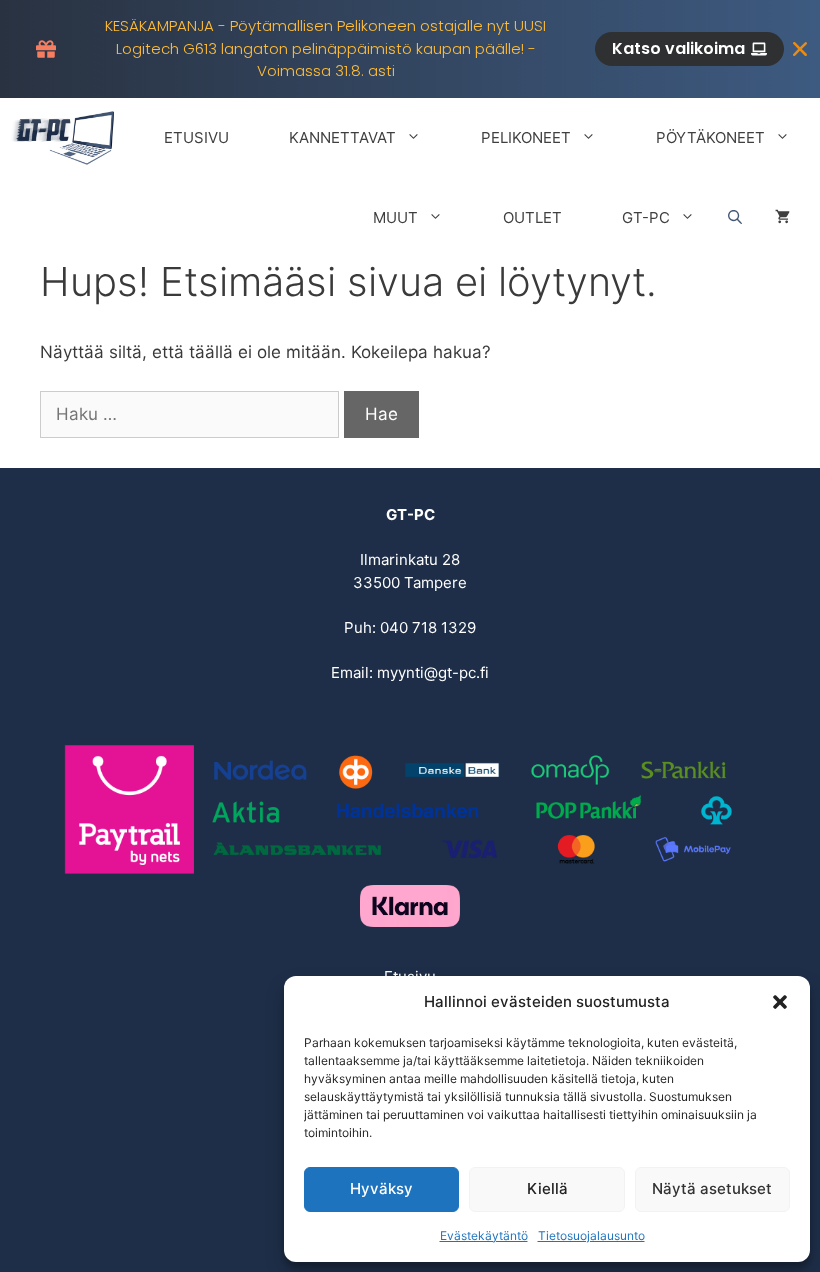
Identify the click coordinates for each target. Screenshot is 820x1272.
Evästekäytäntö (484, 1235)
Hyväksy (381, 1188)
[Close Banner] (800, 49)
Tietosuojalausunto (591, 1235)
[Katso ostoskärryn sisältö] (782, 218)
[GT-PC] (65, 138)
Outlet (532, 217)
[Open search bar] (735, 218)
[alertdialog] (410, 49)
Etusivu (196, 137)
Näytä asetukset (712, 1188)
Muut (395, 217)
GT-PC (646, 217)
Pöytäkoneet (710, 137)
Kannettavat (342, 137)
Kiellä (547, 1188)
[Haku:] (192, 414)
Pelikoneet (526, 137)
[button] (780, 1002)
